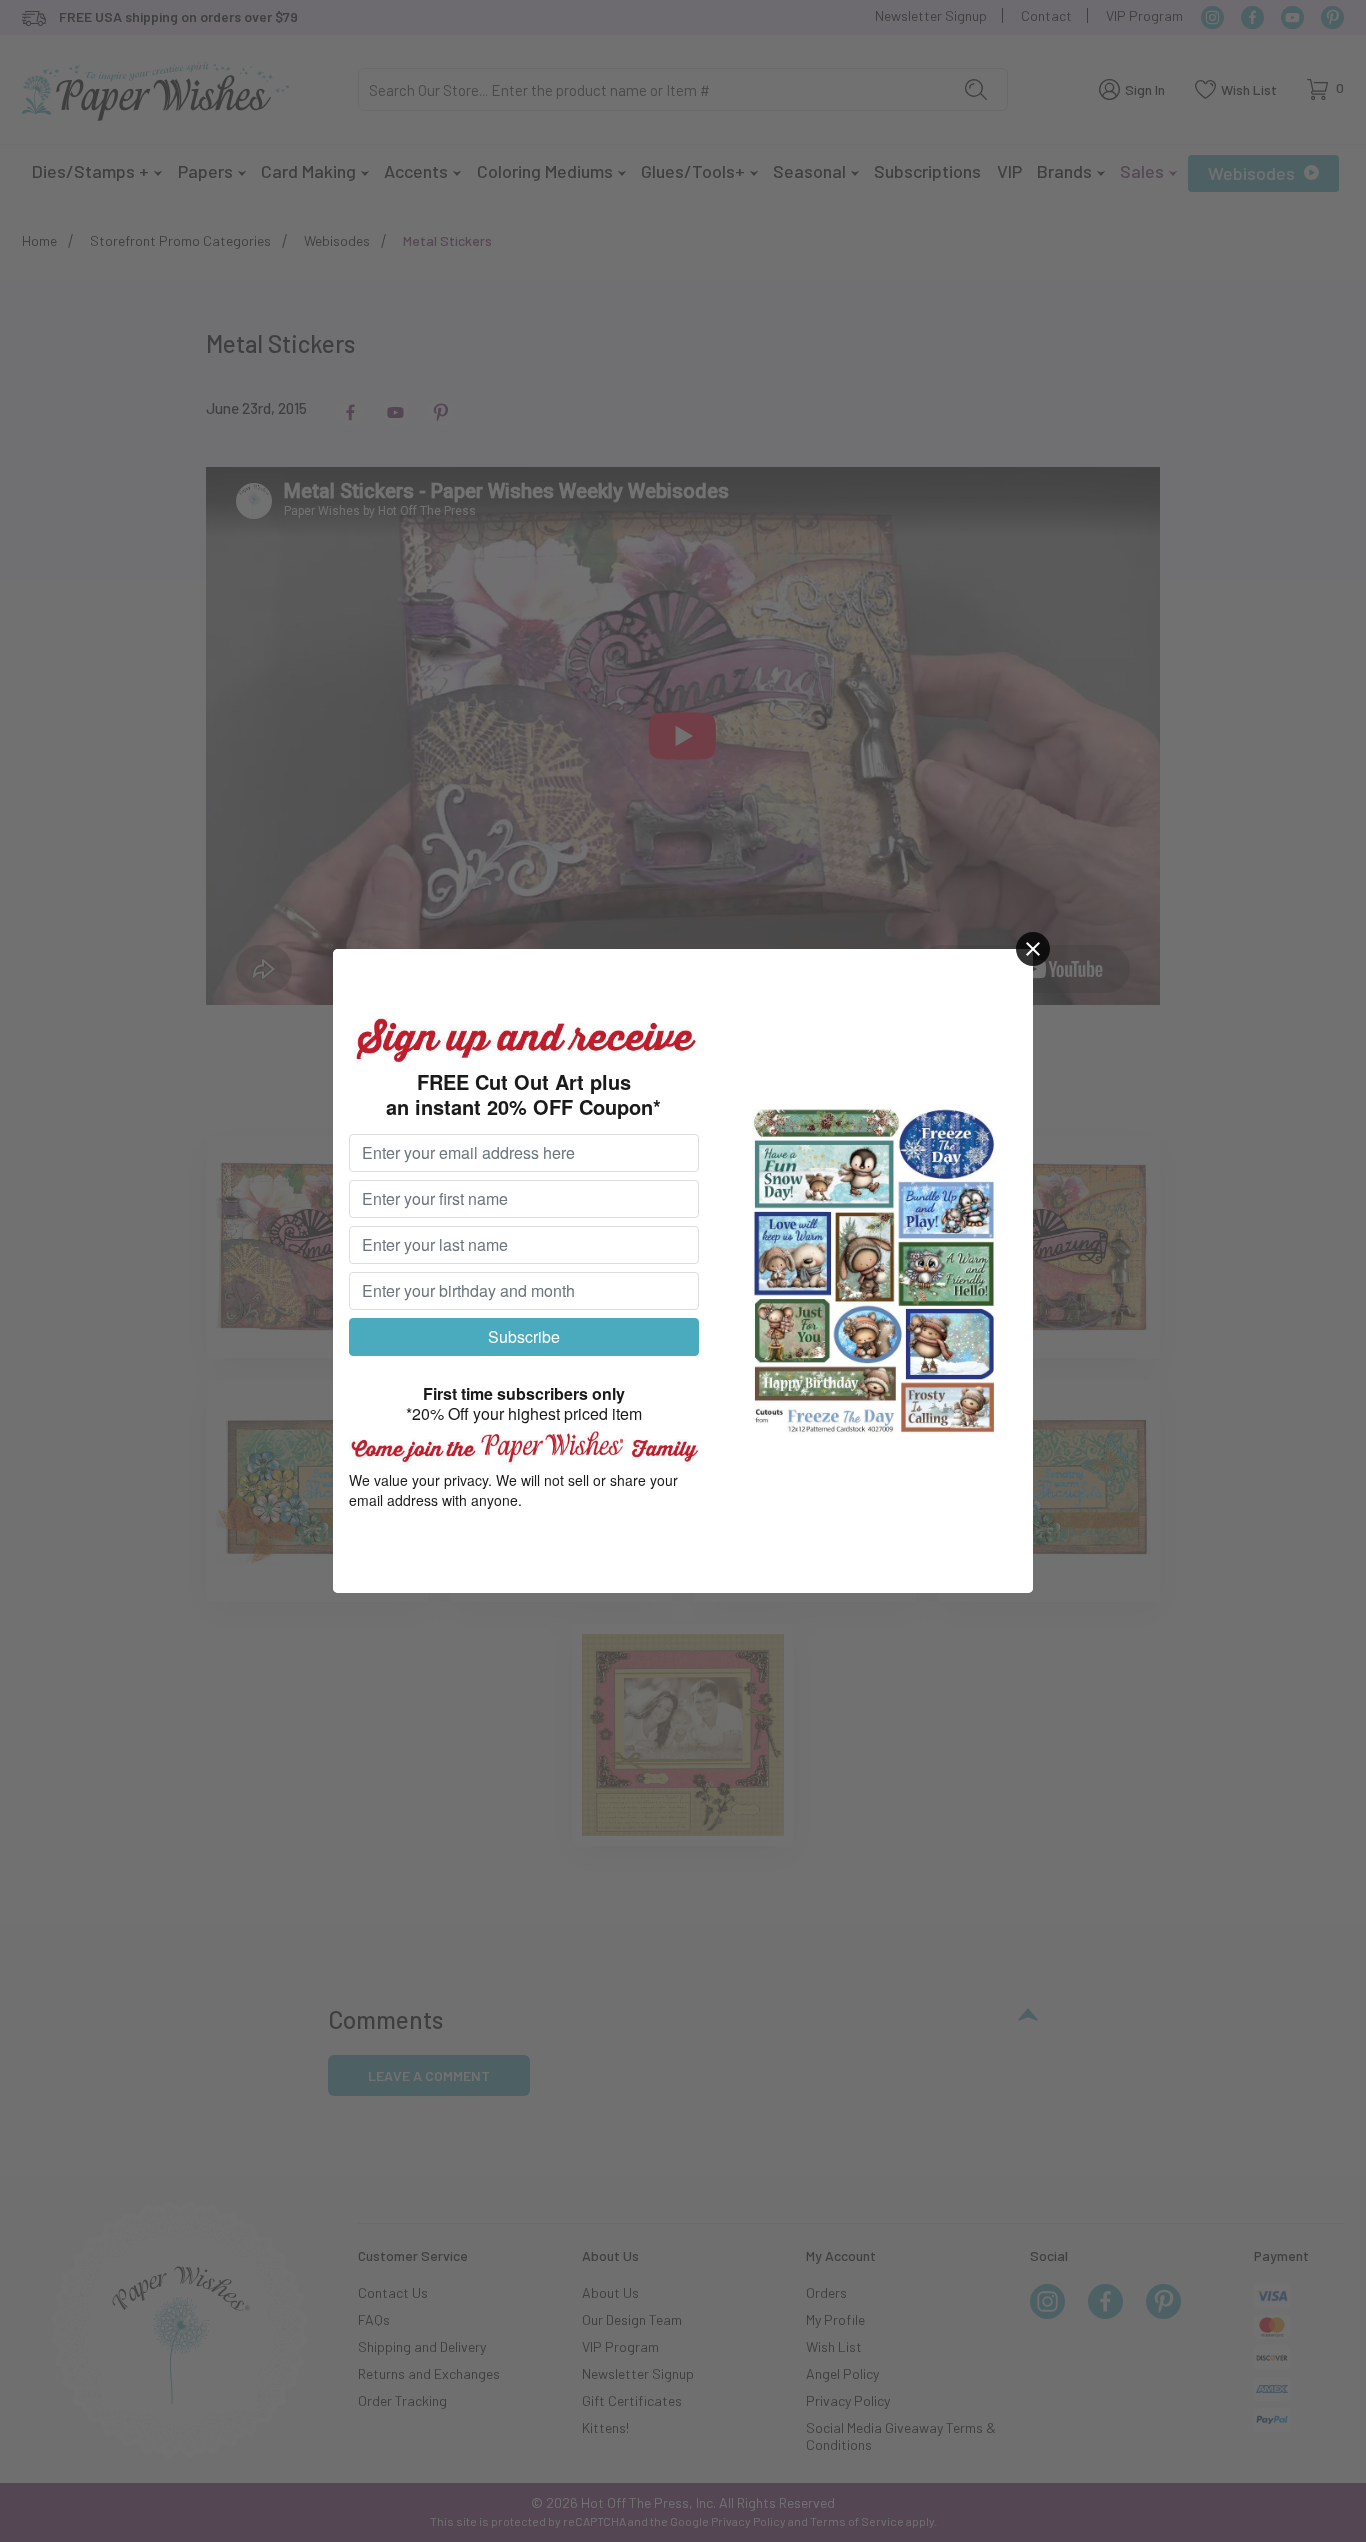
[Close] (1033, 949)
